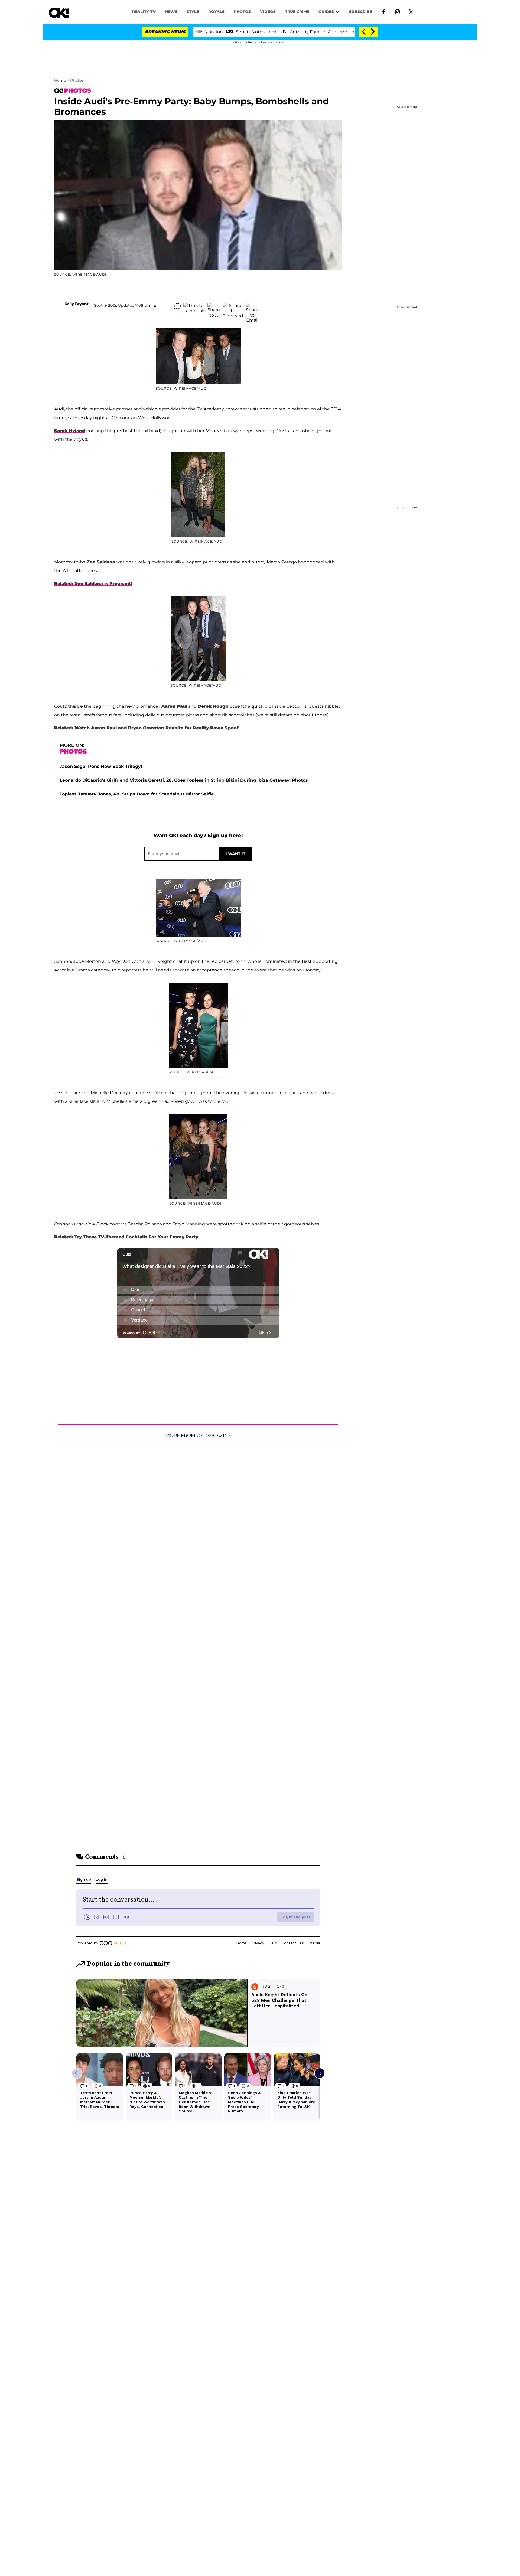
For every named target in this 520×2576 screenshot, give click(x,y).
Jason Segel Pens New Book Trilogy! (101, 766)
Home (60, 80)
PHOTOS (242, 12)
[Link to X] (411, 11)
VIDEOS (268, 12)
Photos (77, 80)
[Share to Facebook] (194, 306)
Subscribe (361, 12)
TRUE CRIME (297, 12)
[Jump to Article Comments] (177, 306)
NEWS (171, 12)
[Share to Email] (252, 306)
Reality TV (144, 12)
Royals (216, 12)
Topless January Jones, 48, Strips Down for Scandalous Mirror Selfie (137, 794)
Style (193, 12)
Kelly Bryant (77, 304)
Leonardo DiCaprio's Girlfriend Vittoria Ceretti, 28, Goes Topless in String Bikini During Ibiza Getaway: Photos (184, 780)
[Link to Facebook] (384, 11)
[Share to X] (214, 306)
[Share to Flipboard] (233, 306)
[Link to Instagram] (397, 11)
